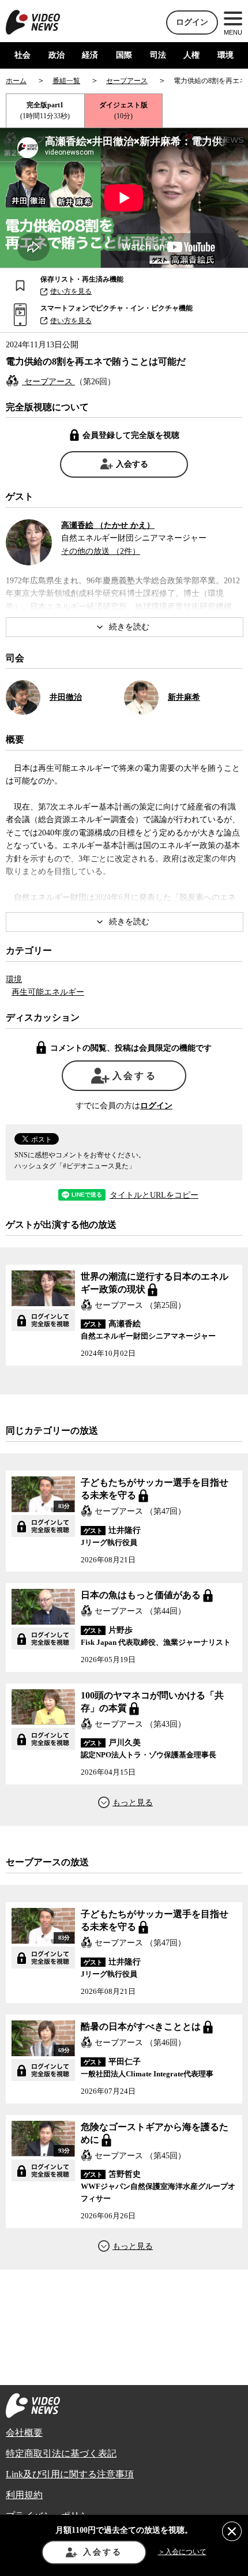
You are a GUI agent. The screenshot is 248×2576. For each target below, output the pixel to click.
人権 (191, 55)
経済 (90, 55)
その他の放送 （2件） (101, 551)
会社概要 (24, 2433)
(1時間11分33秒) (45, 110)
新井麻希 (184, 697)
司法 (158, 55)
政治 (57, 55)
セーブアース (48, 382)
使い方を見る (71, 291)
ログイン (192, 22)
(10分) (123, 110)
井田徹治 (66, 697)
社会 (22, 55)
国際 (124, 55)
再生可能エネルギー (48, 992)
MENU (233, 32)
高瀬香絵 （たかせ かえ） (108, 525)
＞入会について (182, 2552)
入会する (132, 464)
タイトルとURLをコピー (154, 1195)
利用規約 (24, 2495)
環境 (226, 55)
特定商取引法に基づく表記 (61, 2453)
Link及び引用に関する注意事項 (70, 2474)
